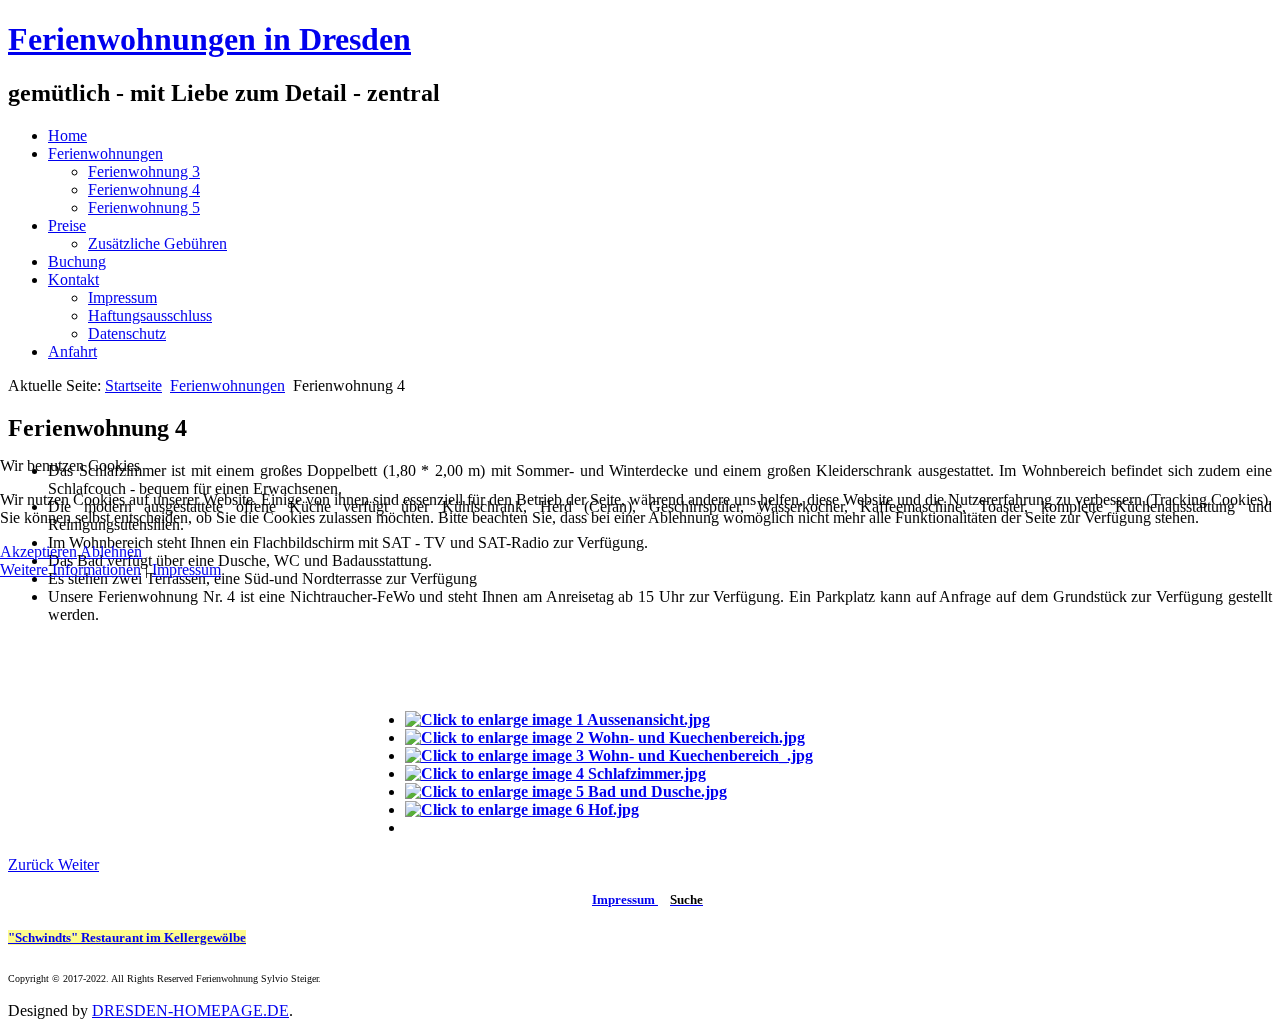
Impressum (186, 569)
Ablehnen (111, 551)
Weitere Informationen (70, 569)
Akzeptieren (38, 551)
